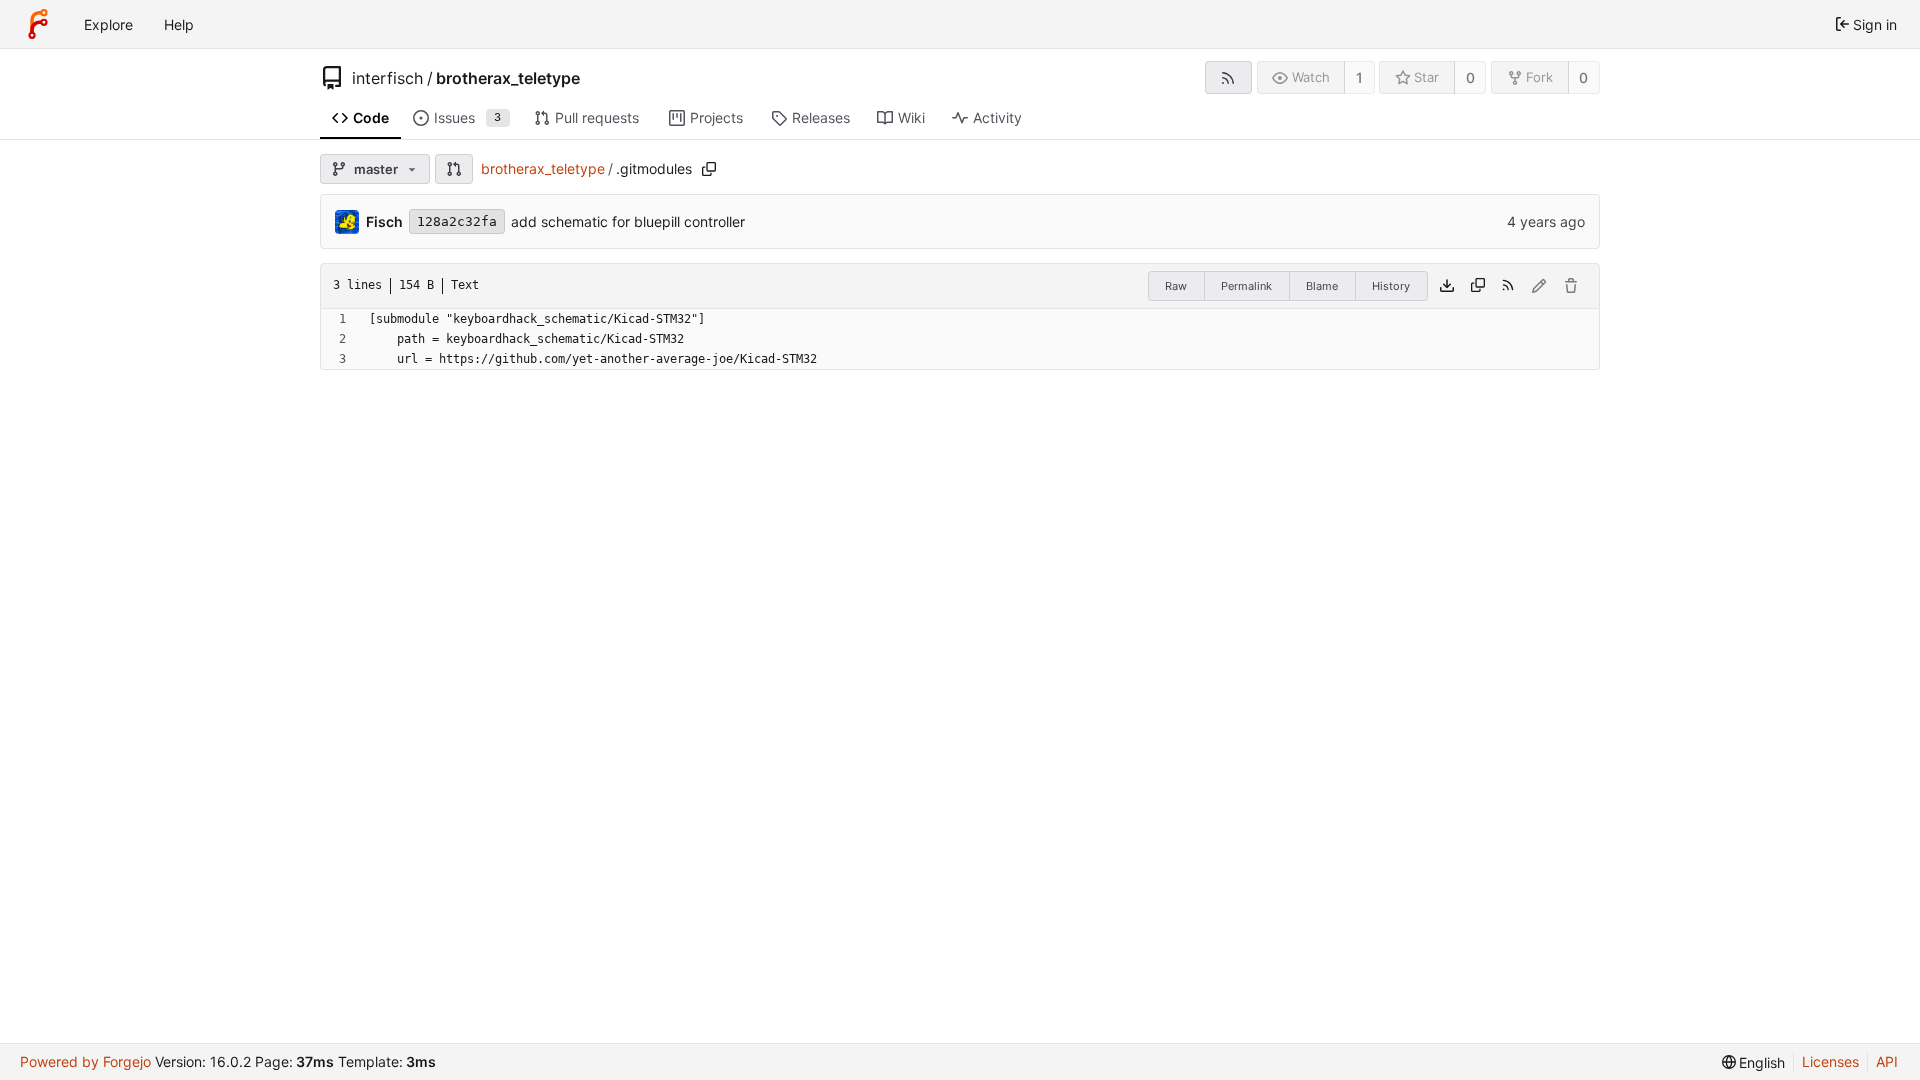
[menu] (1754, 1062)
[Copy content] (1478, 286)
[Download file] (1447, 286)
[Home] (38, 24)
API (1887, 1061)
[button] (454, 169)
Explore (108, 24)
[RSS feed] (1228, 77)
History (1391, 286)
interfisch (387, 78)
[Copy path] (709, 169)
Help (179, 24)
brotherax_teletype (508, 78)
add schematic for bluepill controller (628, 221)
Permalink (1246, 286)
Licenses (1830, 1061)
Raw (1176, 286)
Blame (1322, 286)
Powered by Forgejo (85, 1061)
